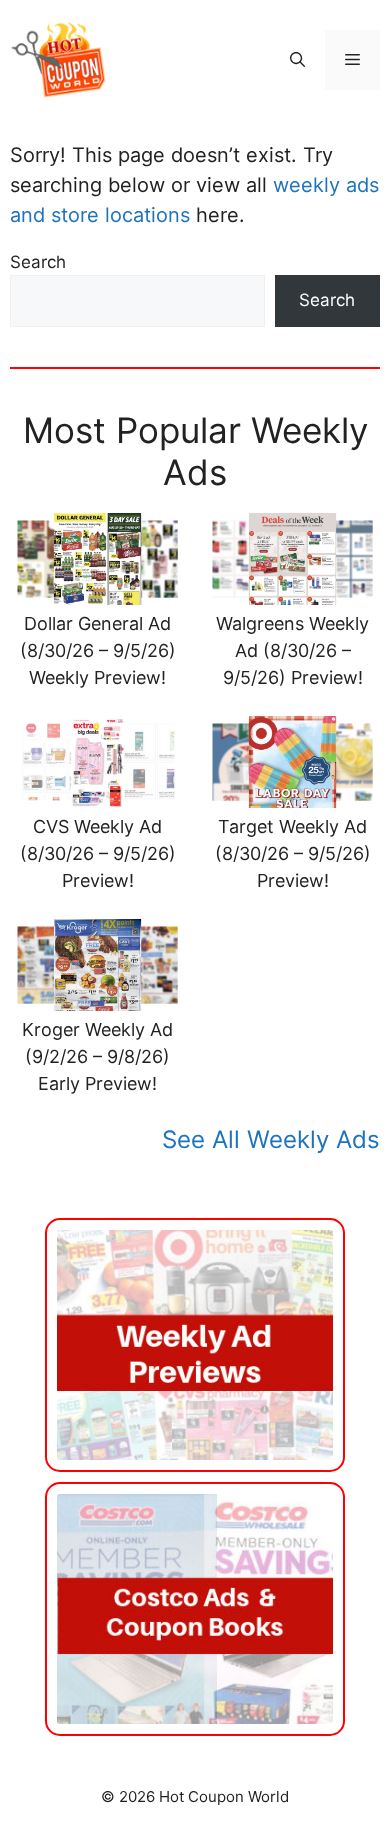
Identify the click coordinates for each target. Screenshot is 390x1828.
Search (38, 262)
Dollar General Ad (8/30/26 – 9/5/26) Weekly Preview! (98, 650)
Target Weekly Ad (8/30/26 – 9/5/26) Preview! (293, 853)
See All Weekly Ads (271, 1139)
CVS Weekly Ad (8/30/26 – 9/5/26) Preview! (98, 853)
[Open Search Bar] (297, 60)
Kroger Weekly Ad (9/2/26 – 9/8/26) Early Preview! (97, 1056)
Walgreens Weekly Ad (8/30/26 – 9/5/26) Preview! (292, 650)
